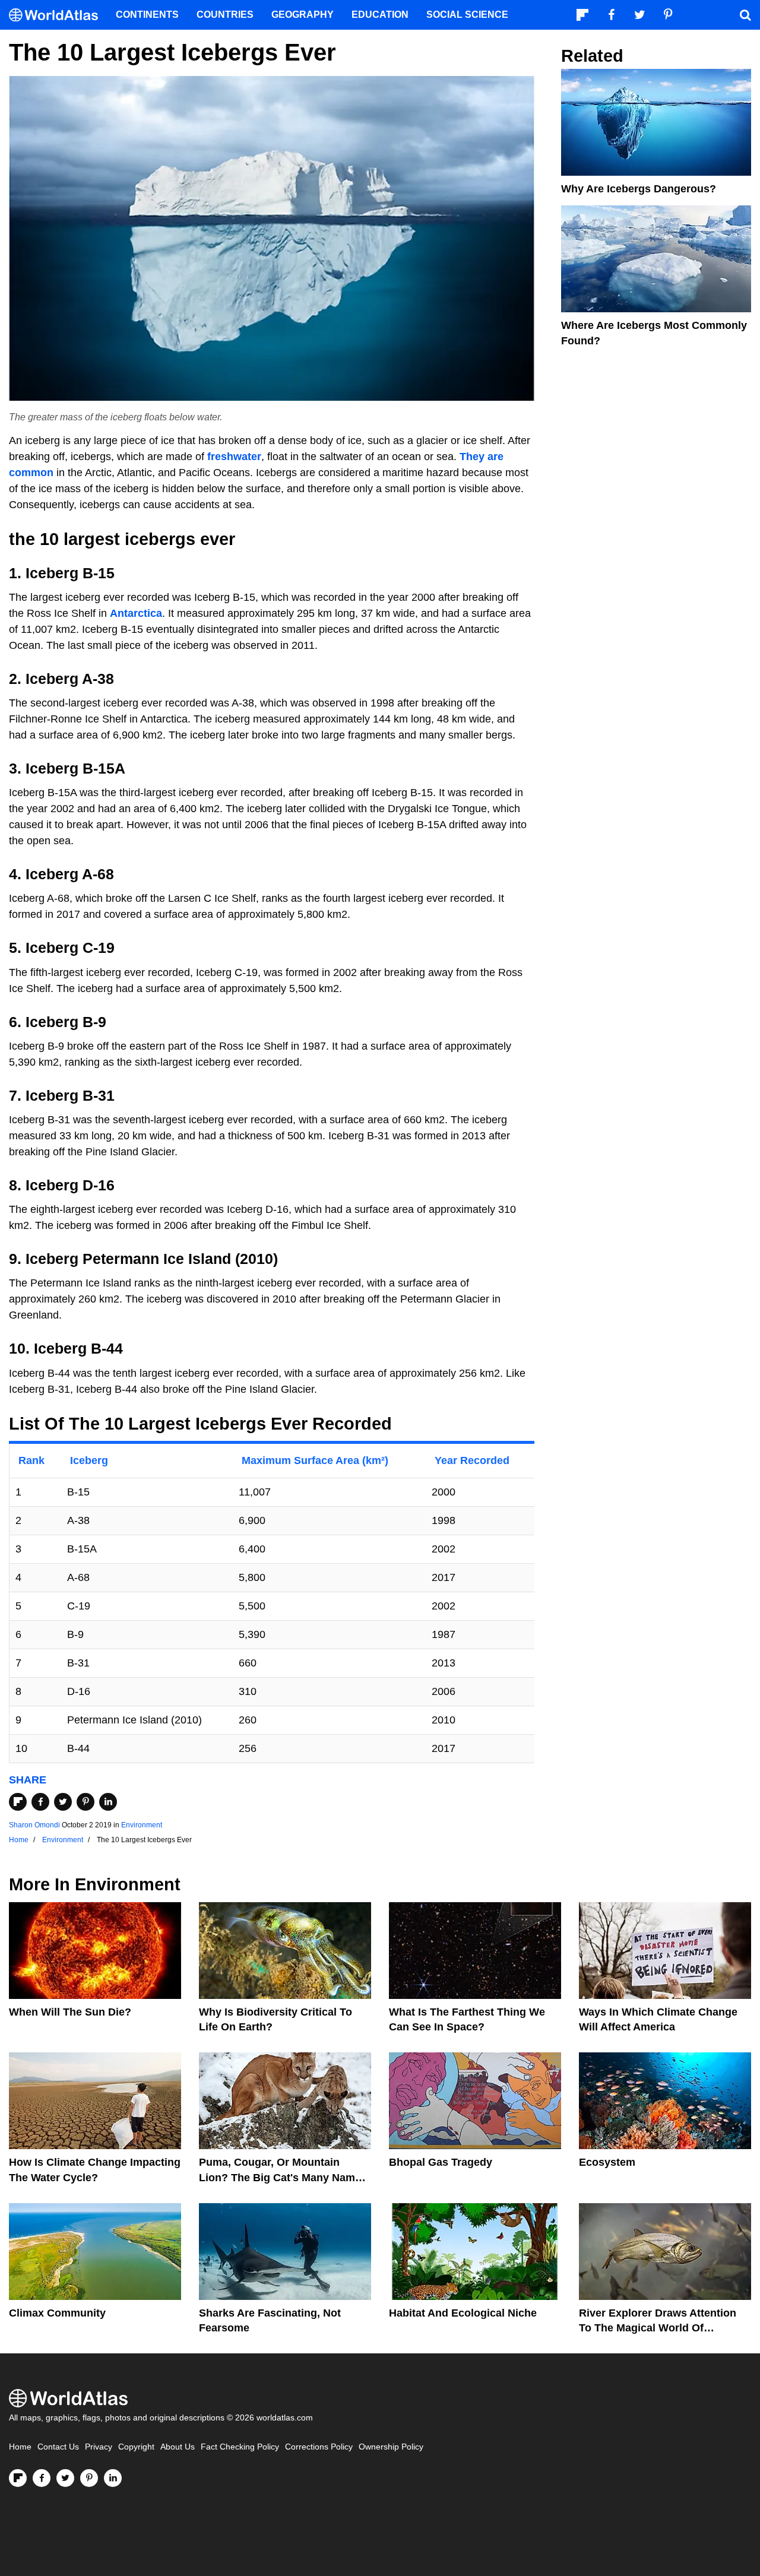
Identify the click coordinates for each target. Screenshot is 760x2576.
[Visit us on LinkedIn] (113, 2478)
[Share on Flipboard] (18, 1802)
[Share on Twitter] (63, 1802)
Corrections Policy (319, 2447)
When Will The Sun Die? (70, 2012)
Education (380, 15)
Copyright (136, 2447)
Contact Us (58, 2447)
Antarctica (136, 613)
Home (20, 2447)
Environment (142, 1825)
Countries (225, 15)
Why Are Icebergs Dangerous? (639, 189)
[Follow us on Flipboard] (18, 2478)
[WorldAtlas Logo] (58, 15)
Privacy (99, 2447)
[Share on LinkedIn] (108, 1802)
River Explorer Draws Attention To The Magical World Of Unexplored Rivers (658, 2328)
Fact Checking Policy (240, 2447)
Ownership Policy (391, 2447)
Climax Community (57, 2313)
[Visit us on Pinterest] (89, 2478)
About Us (178, 2447)
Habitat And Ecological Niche (463, 2313)
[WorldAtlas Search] (745, 15)
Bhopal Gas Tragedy (441, 2162)
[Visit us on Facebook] (42, 2478)
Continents (147, 15)
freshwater (234, 457)
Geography (303, 15)
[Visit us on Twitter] (65, 2478)
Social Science (467, 15)
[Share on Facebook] (40, 1802)
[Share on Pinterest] (85, 1802)
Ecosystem (607, 2162)
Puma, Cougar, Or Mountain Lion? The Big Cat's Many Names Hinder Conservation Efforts (283, 2177)
